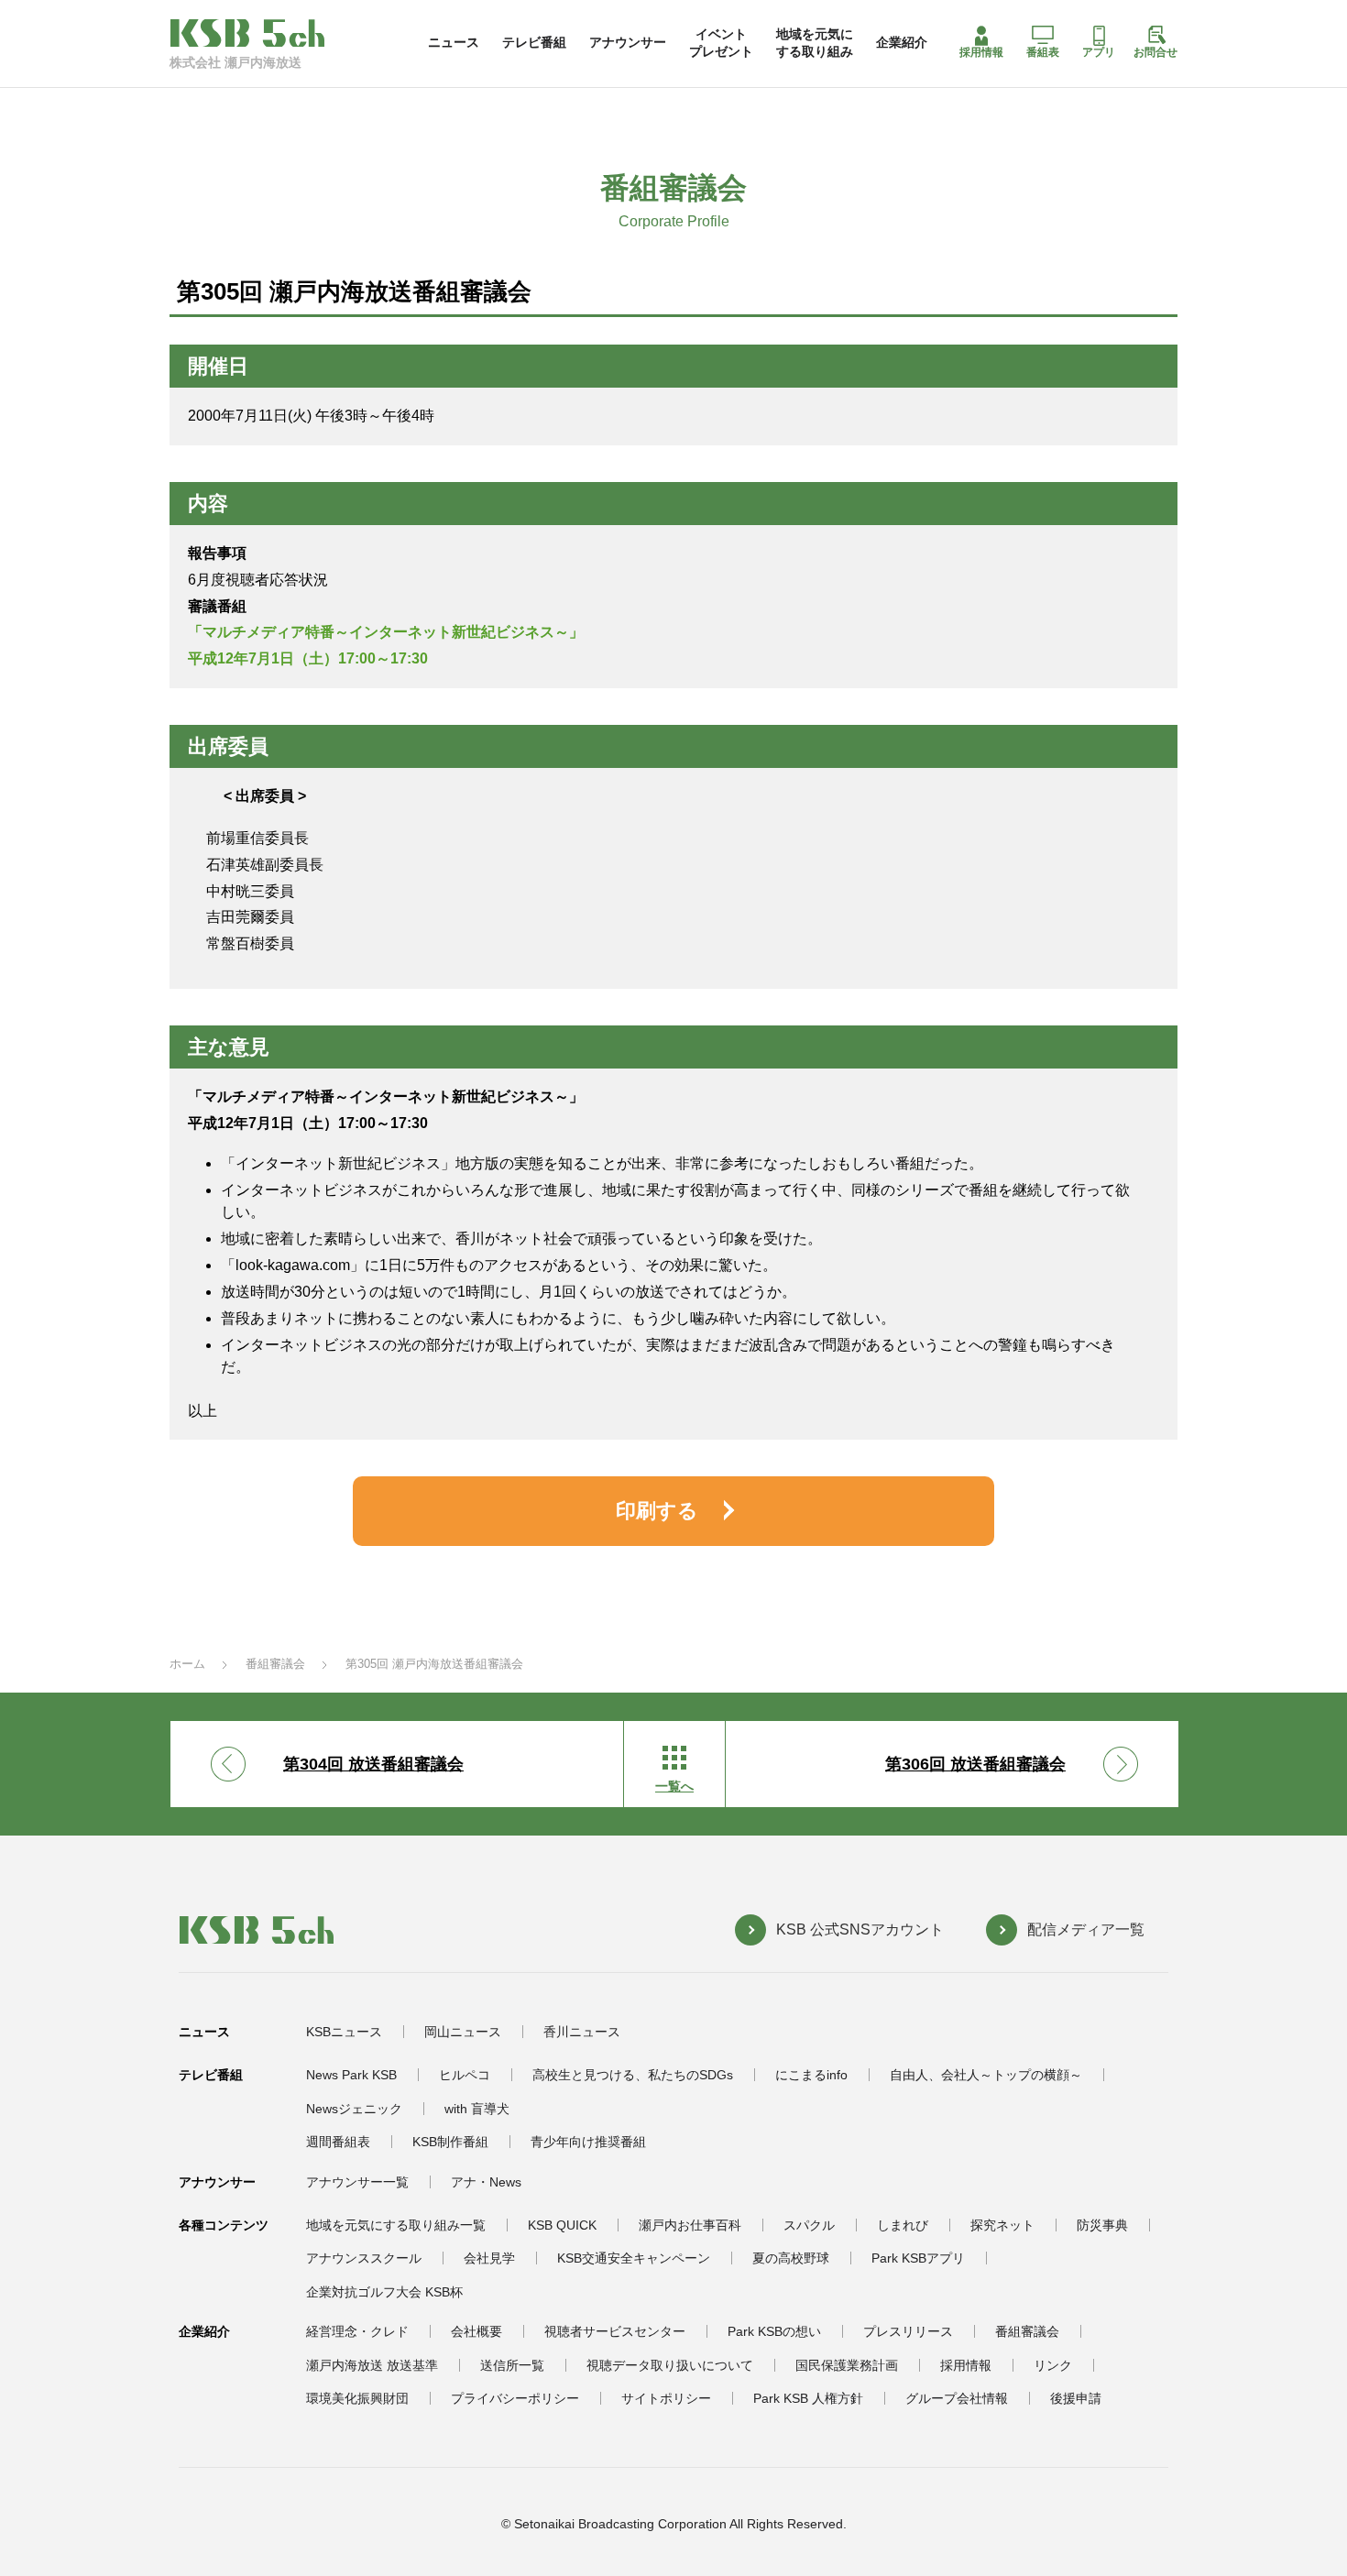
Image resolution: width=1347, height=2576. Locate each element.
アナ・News (486, 2182)
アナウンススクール (364, 2258)
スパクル (809, 2225)
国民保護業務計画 (847, 2365)
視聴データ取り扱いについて (670, 2365)
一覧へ (674, 1786)
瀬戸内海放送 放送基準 (372, 2365)
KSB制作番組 (450, 2142)
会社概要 (476, 2331)
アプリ (1099, 52)
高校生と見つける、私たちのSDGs (633, 2075)
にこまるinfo (811, 2075)
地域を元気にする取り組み (815, 42)
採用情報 (981, 52)
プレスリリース (908, 2331)
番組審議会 (275, 1664)
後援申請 (1076, 2398)
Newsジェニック (354, 2109)
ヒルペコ (465, 2075)
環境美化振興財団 (357, 2398)
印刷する (657, 1511)
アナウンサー (628, 42)
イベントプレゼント (721, 42)
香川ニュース (582, 2032)
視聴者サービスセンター (615, 2331)
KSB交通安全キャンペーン (634, 2258)
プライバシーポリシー (515, 2398)
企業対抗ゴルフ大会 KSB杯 (384, 2292)
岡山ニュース (463, 2032)
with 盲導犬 (477, 2109)
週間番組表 (338, 2142)
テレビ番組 (534, 42)
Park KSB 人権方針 (808, 2398)
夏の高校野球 (791, 2258)
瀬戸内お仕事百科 (690, 2225)
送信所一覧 (512, 2365)
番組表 (1043, 52)
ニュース (454, 42)
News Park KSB (351, 2075)
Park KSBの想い (774, 2331)
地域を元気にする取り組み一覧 (396, 2225)
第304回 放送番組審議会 (373, 1764)
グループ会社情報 (957, 2398)
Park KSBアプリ (918, 2258)
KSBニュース (344, 2032)
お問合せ (1155, 52)
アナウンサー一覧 (357, 2182)
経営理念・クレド (357, 2331)
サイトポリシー (666, 2398)
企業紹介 (902, 42)
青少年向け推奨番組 (588, 2142)
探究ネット (1002, 2225)
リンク (1053, 2365)
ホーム (187, 1664)
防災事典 (1102, 2225)
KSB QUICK (562, 2225)
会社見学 (489, 2258)
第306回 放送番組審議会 (975, 1764)
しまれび (903, 2225)
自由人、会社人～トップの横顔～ (986, 2075)
